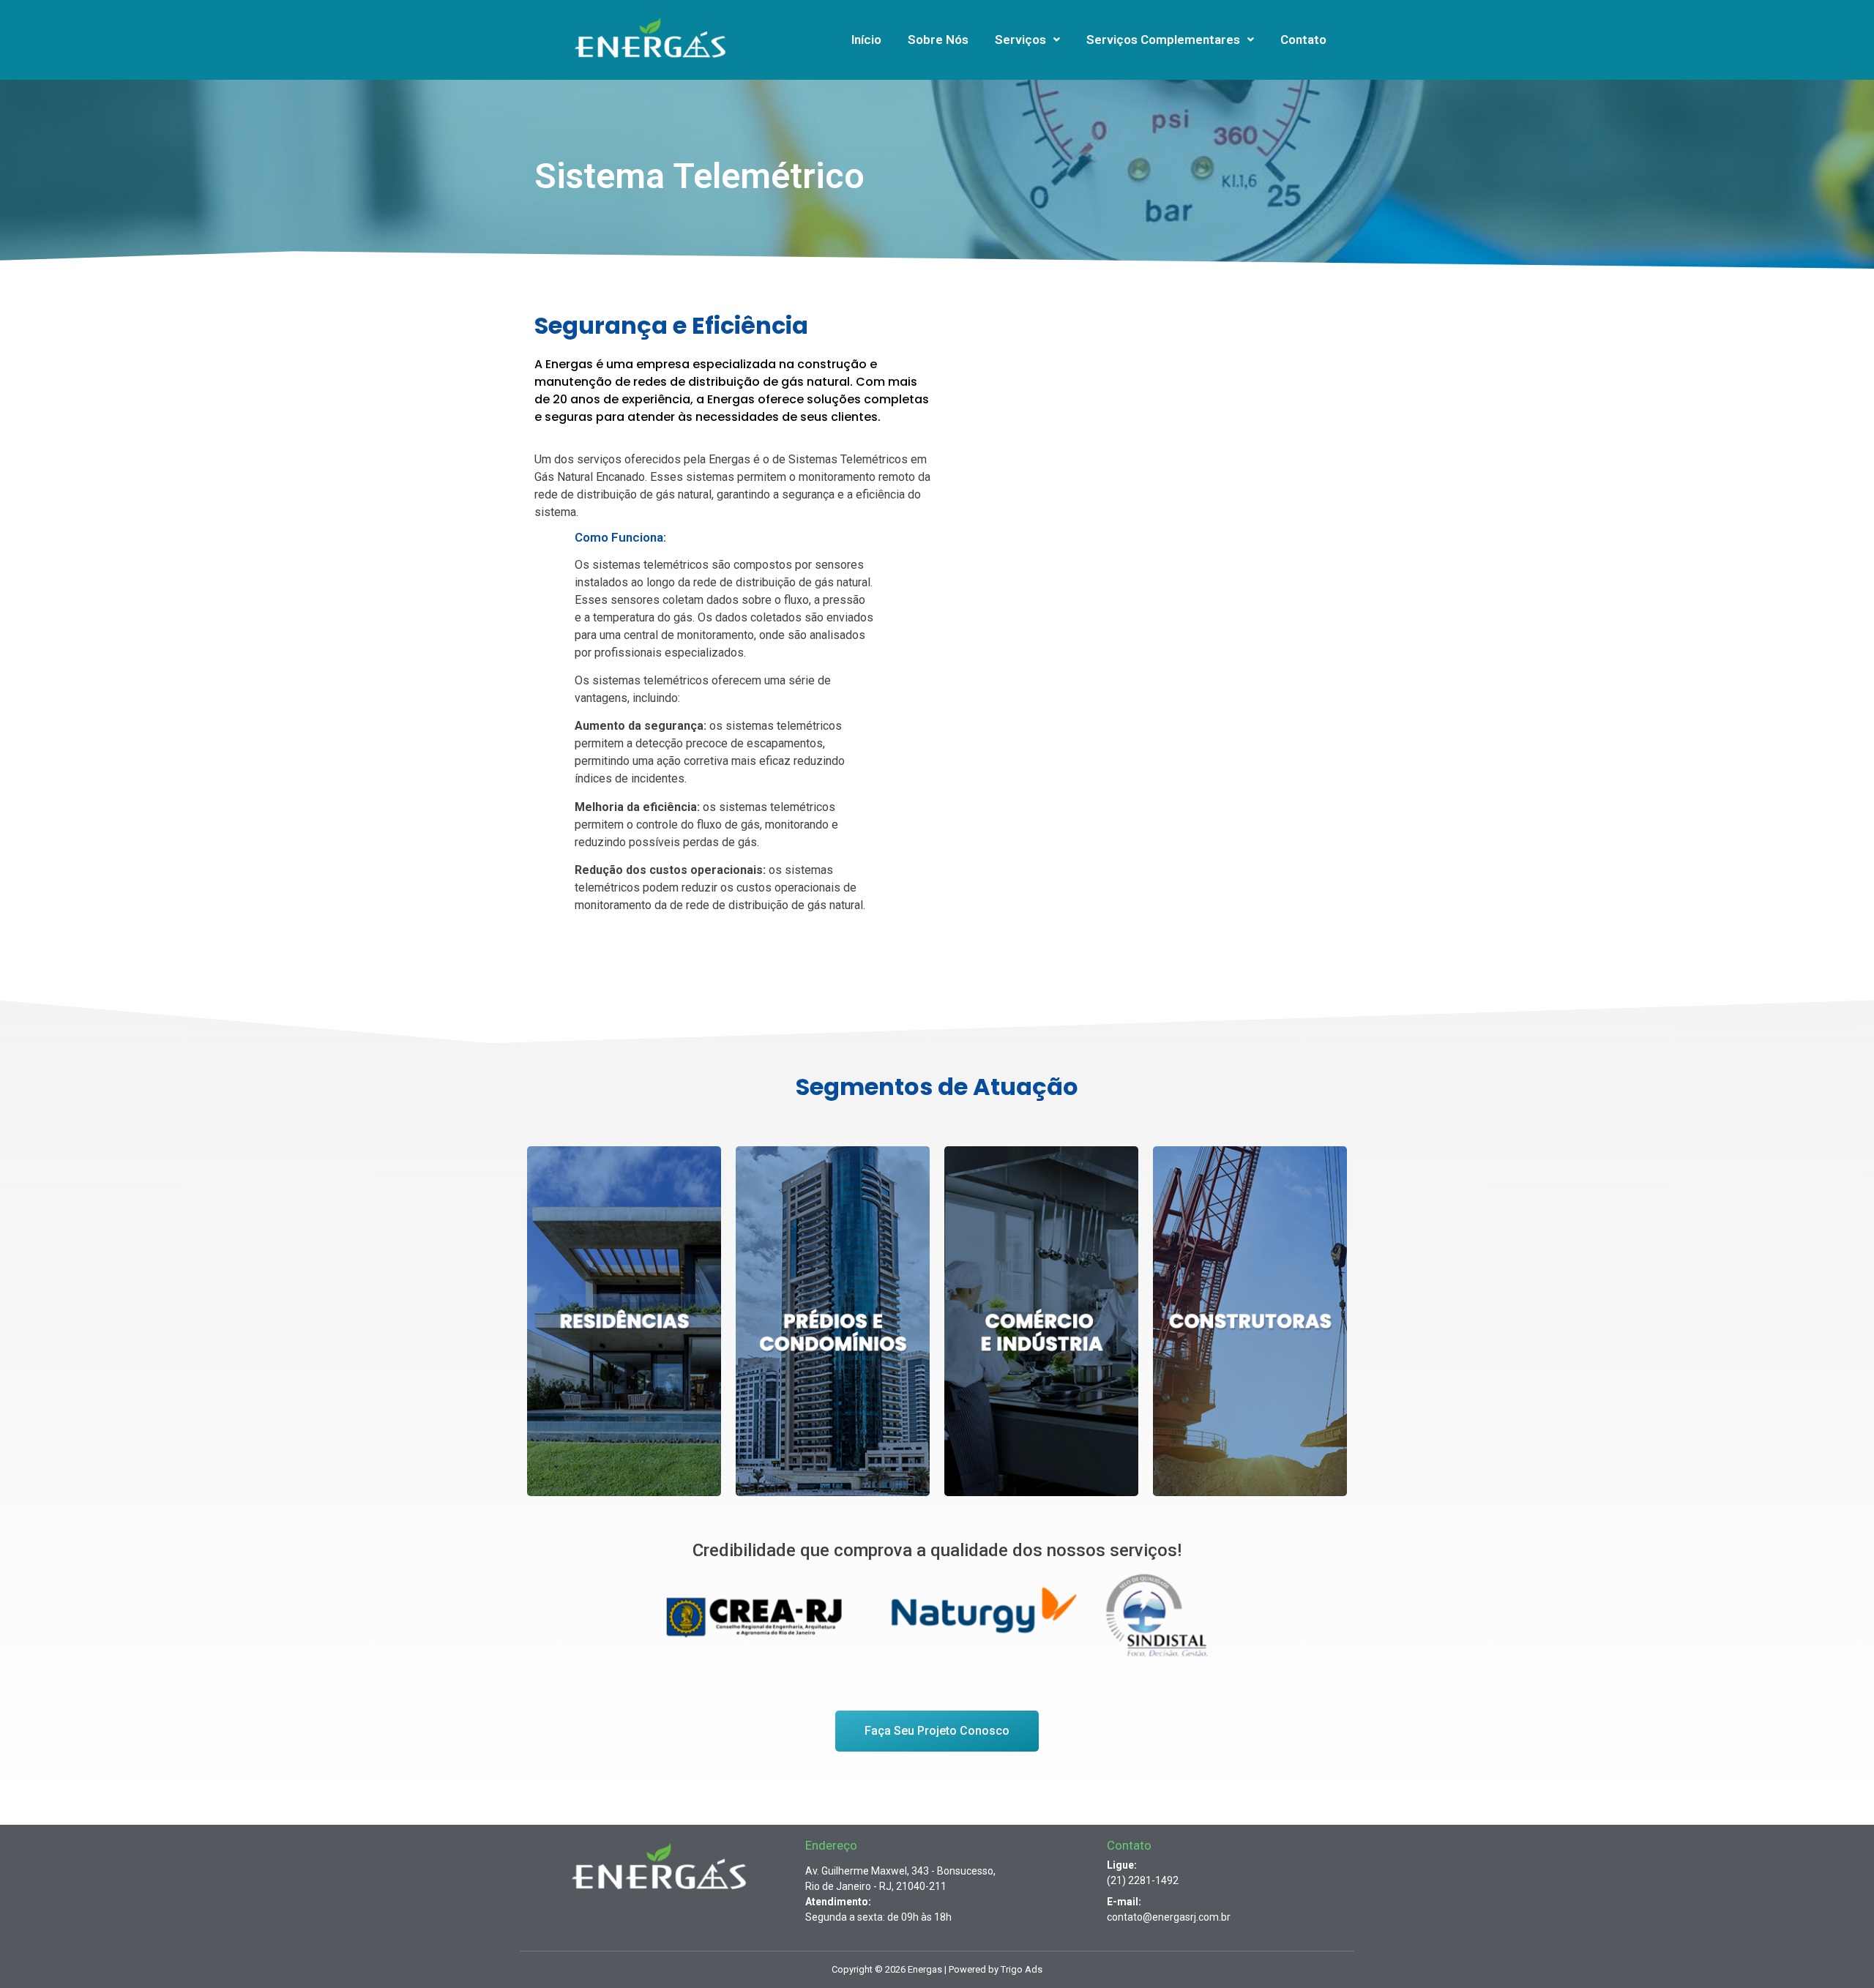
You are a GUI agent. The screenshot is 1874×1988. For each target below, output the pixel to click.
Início (866, 40)
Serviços (1020, 40)
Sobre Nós (938, 40)
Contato (1303, 40)
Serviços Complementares (1163, 40)
